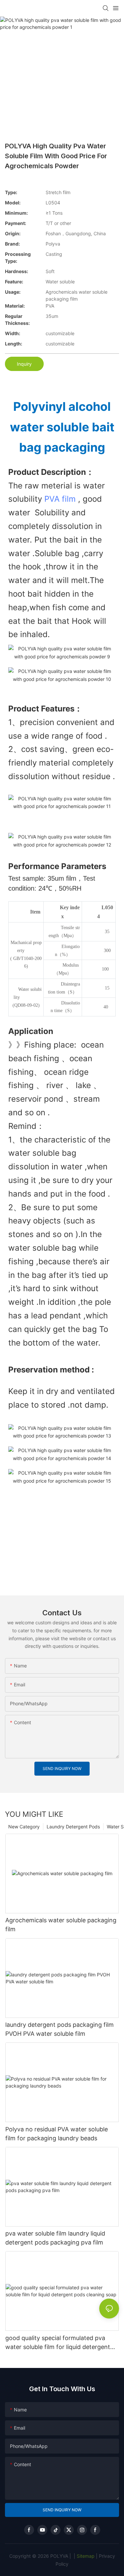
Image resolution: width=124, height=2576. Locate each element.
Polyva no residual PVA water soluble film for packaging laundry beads (57, 2134)
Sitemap (85, 2556)
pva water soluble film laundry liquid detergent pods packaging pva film (55, 2238)
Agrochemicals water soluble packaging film (61, 1925)
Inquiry (24, 364)
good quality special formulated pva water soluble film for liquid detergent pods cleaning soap (58, 2343)
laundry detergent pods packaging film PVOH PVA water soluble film (60, 2029)
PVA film (60, 499)
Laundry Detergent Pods (73, 1827)
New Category (24, 1827)
